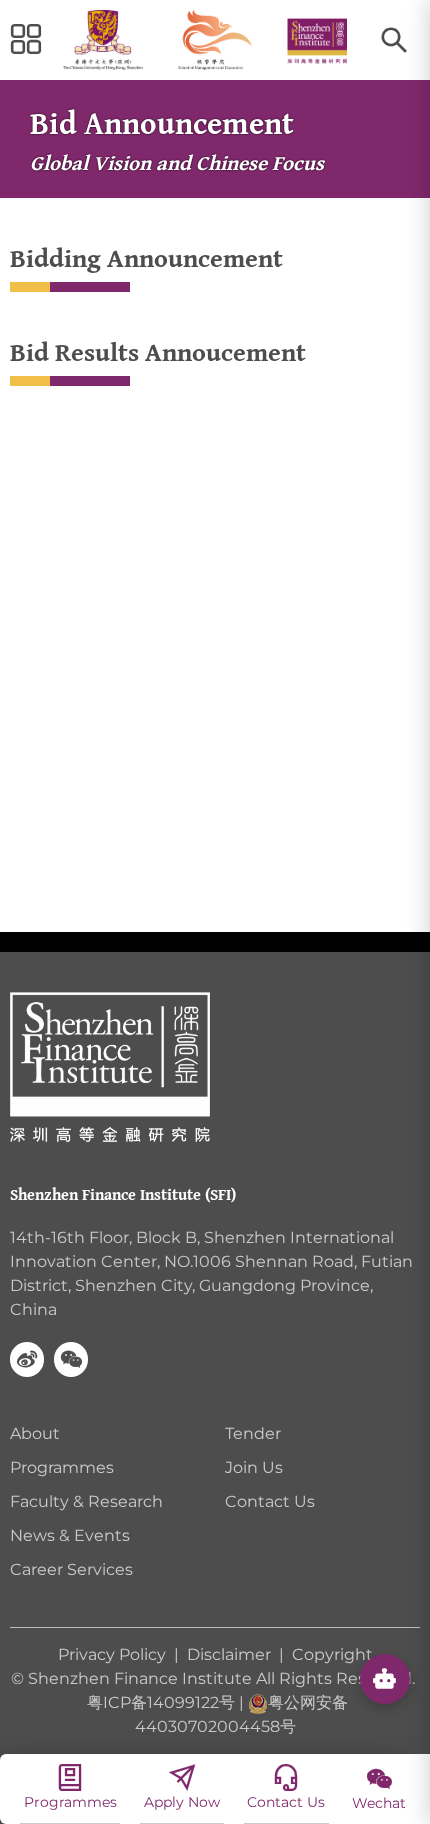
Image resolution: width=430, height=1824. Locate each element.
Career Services (71, 1569)
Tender (253, 1433)
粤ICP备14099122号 (161, 1702)
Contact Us (270, 1501)
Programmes (62, 1467)
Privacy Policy (114, 1654)
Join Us (254, 1467)
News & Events (70, 1535)
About (35, 1433)
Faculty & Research (86, 1501)
